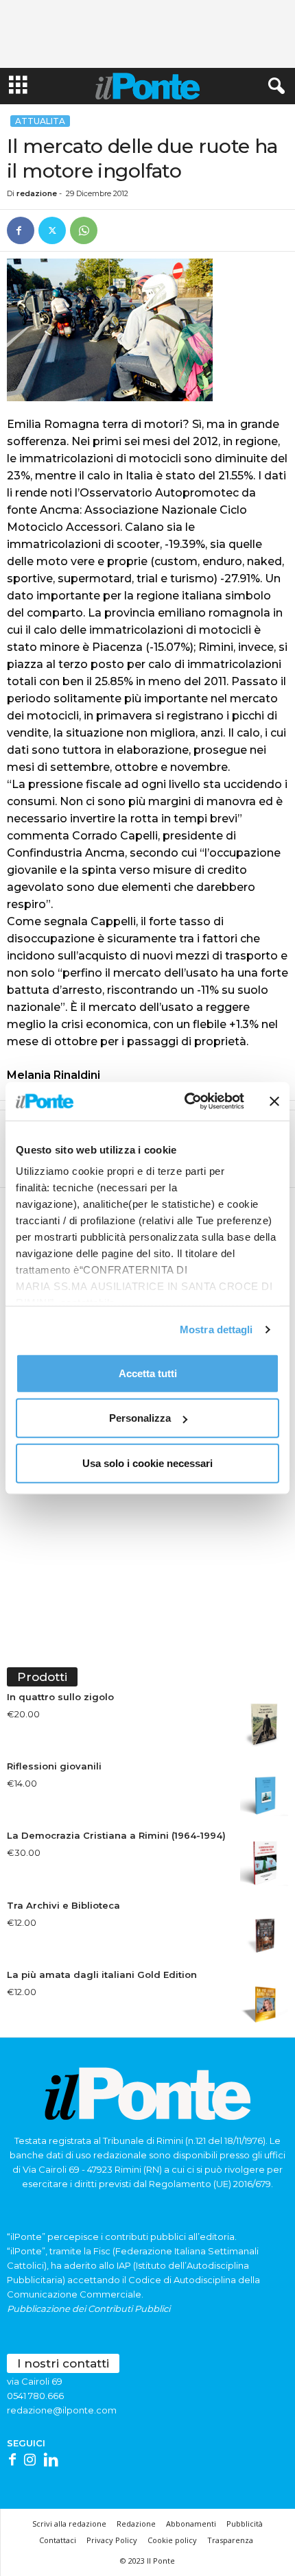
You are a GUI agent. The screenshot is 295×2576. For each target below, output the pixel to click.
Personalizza (140, 1418)
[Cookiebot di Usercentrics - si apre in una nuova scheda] (186, 1101)
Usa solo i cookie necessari (147, 1463)
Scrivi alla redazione (69, 2524)
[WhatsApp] (84, 230)
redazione (37, 193)
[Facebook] (21, 230)
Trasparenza (230, 2540)
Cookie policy (172, 2540)
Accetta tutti (148, 1373)
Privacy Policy (112, 2540)
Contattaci (58, 2540)
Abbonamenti (191, 2524)
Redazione (136, 2524)
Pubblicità (245, 2524)
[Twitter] (52, 230)
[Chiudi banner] (274, 1101)
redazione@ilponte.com (62, 2410)
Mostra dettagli (216, 1329)
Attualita (40, 121)
